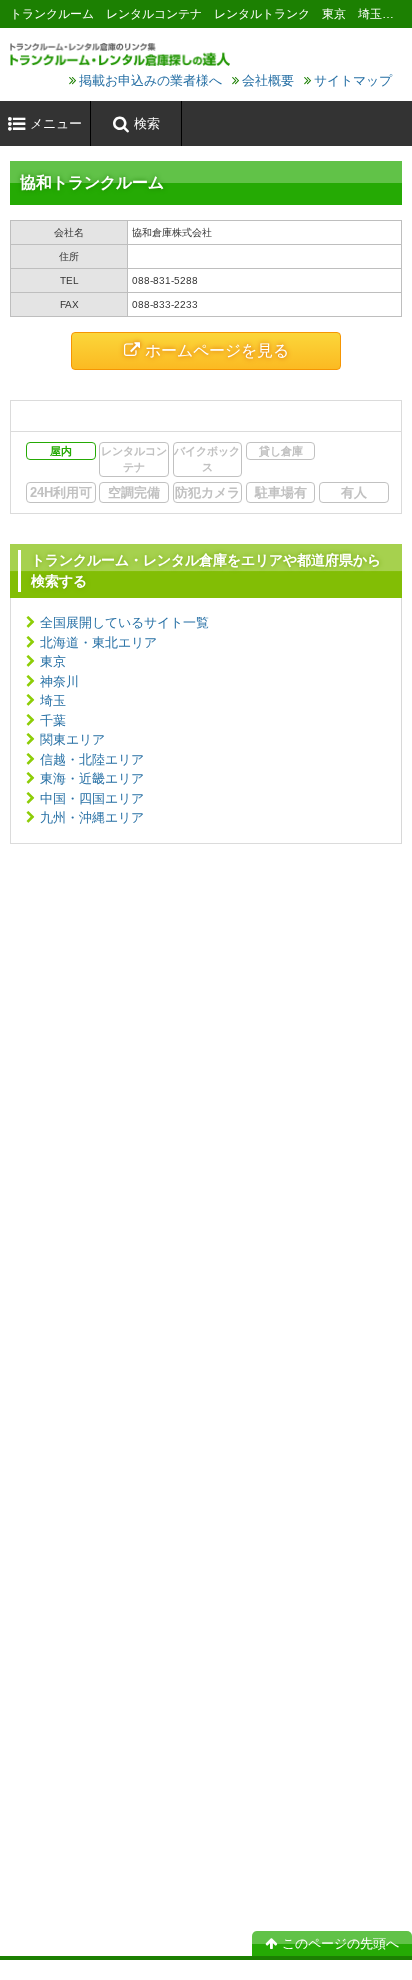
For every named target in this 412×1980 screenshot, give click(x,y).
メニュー (56, 123)
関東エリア (72, 739)
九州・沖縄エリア (92, 817)
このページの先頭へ (340, 1943)
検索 (147, 123)
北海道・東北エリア (98, 642)
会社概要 (268, 80)
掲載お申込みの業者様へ (150, 80)
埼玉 (53, 700)
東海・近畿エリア (92, 778)
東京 (53, 661)
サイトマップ (353, 80)
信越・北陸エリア (92, 759)
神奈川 (59, 681)
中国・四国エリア (92, 798)
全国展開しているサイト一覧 (124, 622)
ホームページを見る (217, 350)
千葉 (53, 720)
